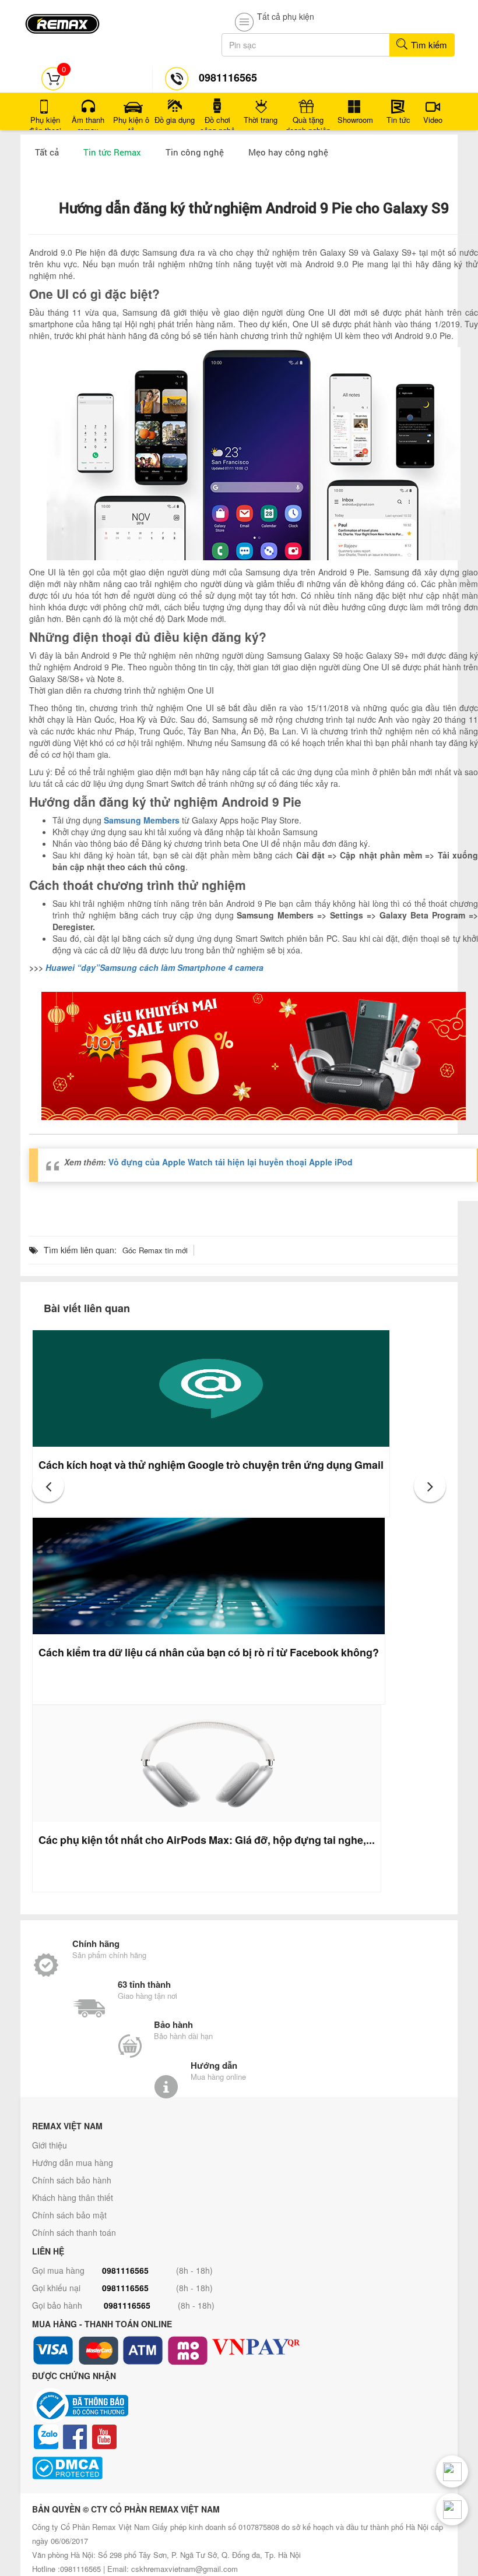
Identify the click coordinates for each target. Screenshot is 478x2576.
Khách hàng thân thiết (73, 2197)
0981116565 (125, 2270)
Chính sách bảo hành (72, 2180)
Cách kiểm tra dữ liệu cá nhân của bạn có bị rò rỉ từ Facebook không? (209, 1652)
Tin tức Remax (112, 152)
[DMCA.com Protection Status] (239, 2468)
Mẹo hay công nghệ (288, 152)
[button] (48, 1486)
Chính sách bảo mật (69, 2215)
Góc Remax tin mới (155, 1250)
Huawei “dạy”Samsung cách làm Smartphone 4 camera (154, 967)
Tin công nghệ (195, 152)
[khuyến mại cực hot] (254, 1056)
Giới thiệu (50, 2145)
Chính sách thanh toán (74, 2232)
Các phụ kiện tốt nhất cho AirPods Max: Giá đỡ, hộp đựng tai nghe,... (207, 1840)
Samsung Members (142, 820)
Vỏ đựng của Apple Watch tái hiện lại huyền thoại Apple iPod (231, 1162)
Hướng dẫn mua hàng (73, 2162)
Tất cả (47, 152)
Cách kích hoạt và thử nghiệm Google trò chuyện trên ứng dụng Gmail (211, 1465)
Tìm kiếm (428, 45)
